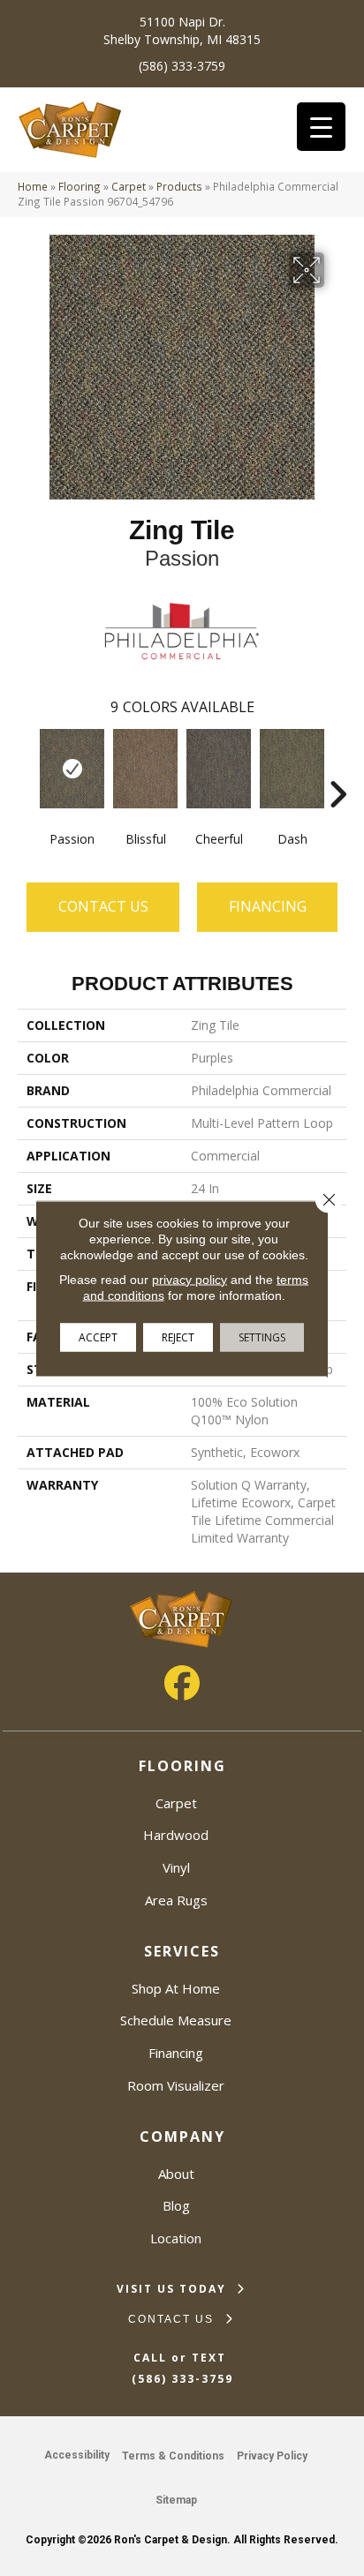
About (176, 2174)
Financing (176, 2053)
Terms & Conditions (173, 2456)
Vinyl (176, 1867)
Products (179, 186)
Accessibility (77, 2455)
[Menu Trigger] (321, 127)
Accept (98, 1337)
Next (337, 768)
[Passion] (72, 769)
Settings (262, 1337)
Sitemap (176, 2500)
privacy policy (190, 1279)
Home (33, 186)
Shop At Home (176, 1988)
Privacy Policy (272, 2456)
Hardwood (176, 1835)
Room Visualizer (176, 2085)
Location (176, 2238)
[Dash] (292, 769)
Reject (178, 1337)
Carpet (129, 186)
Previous (27, 768)
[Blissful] (145, 769)
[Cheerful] (219, 769)
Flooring (80, 186)
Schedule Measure (176, 2020)
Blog (176, 2205)
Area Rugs (176, 1900)
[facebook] (182, 1683)
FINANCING (268, 906)
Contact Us (103, 906)
